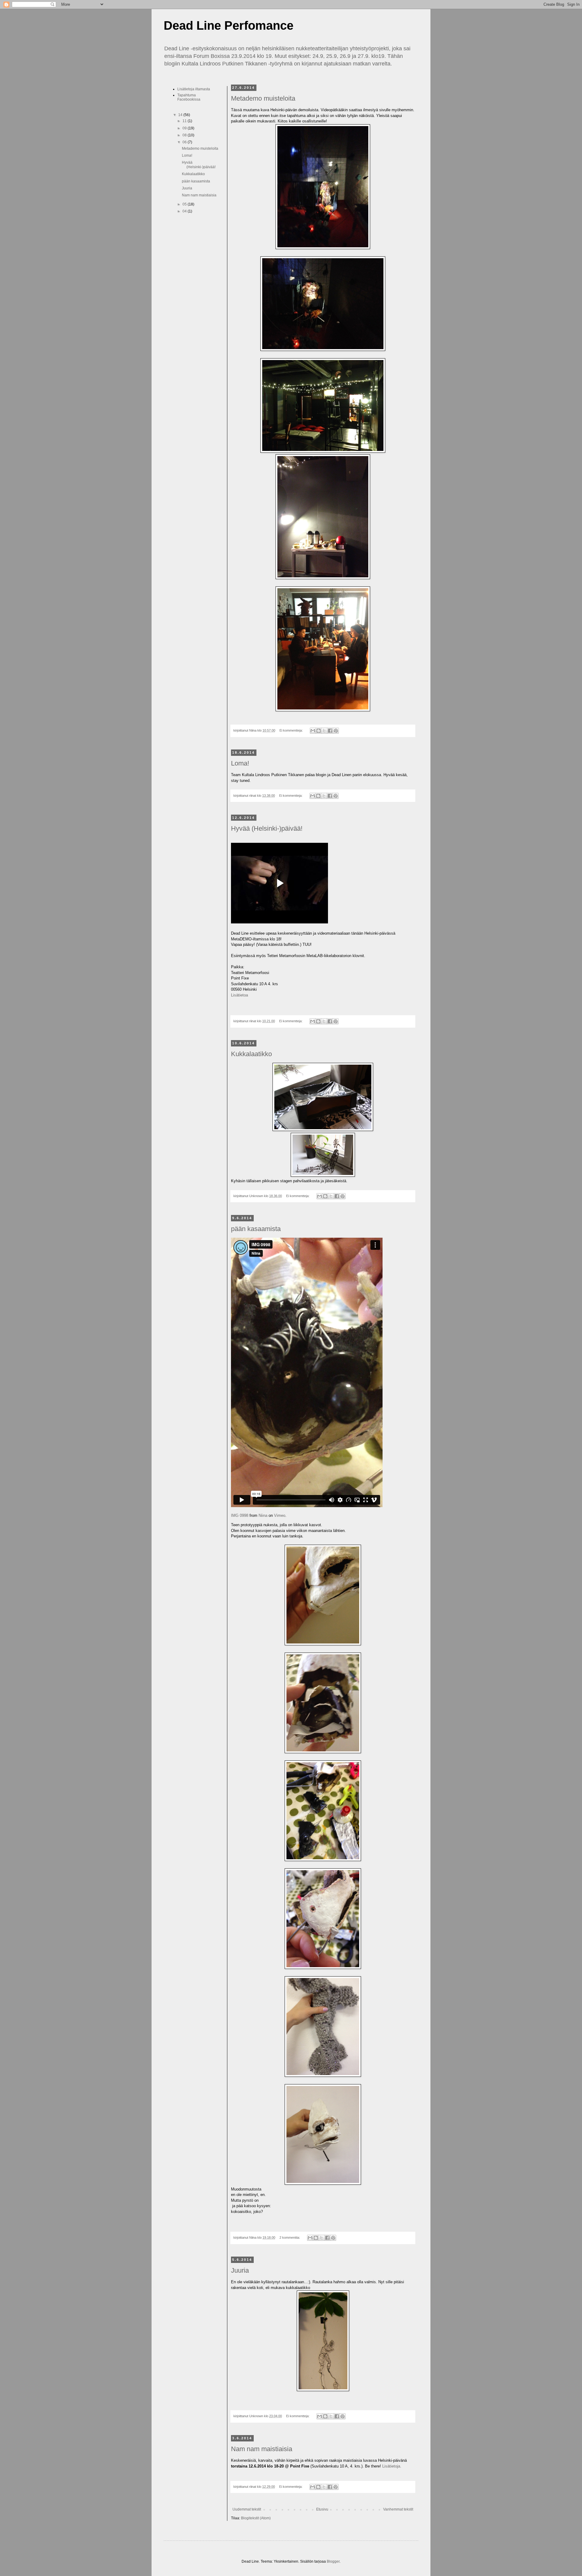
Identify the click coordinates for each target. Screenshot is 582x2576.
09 (185, 128)
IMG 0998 (240, 1515)
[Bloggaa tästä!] (319, 731)
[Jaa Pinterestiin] (336, 731)
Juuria (240, 2270)
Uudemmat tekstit (247, 2509)
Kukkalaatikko (251, 1054)
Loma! (240, 763)
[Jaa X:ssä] (324, 731)
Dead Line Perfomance (229, 25)
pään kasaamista (256, 1229)
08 (185, 135)
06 (185, 142)
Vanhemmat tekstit (398, 2509)
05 (185, 204)
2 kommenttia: (290, 2237)
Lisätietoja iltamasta (194, 89)
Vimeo (280, 1515)
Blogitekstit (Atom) (256, 2518)
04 (185, 211)
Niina (263, 1515)
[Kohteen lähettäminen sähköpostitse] (313, 731)
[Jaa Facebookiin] (330, 731)
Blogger (333, 2561)
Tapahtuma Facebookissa (189, 97)
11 (185, 121)
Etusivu (322, 2509)
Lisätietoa (239, 995)
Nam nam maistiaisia (262, 2449)
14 (181, 115)
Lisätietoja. (392, 2466)
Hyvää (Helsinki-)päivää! (267, 828)
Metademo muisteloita (263, 98)
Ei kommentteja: (292, 730)
